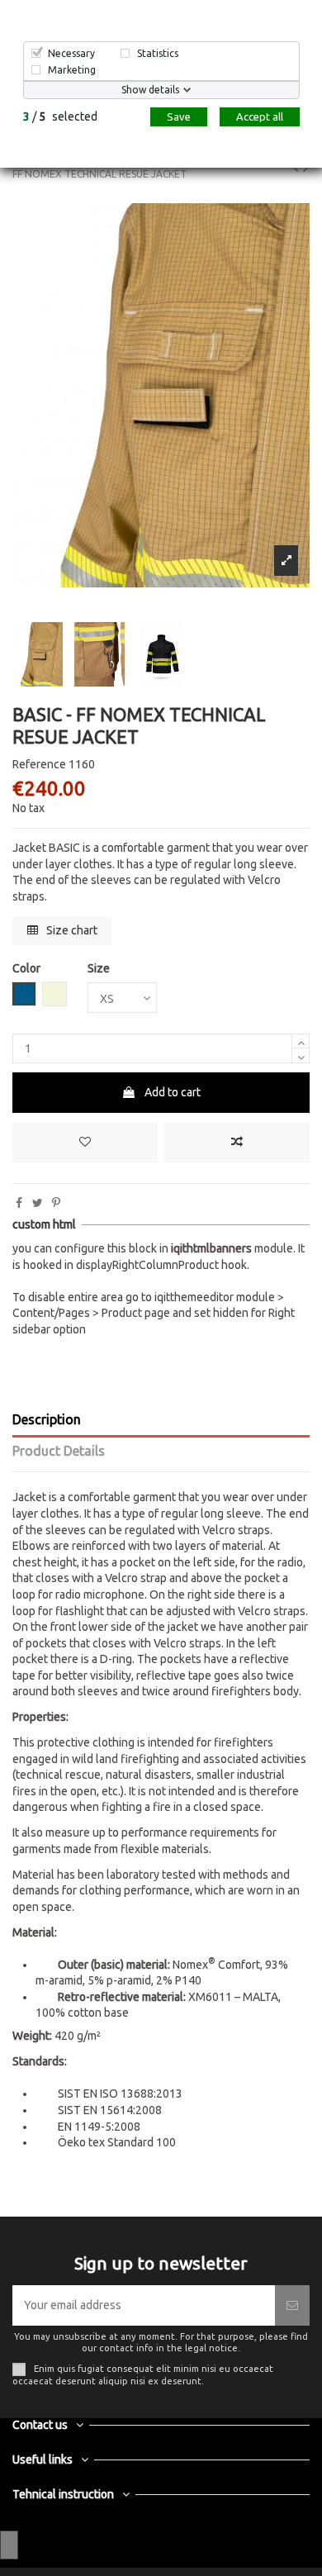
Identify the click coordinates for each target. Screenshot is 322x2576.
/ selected (60, 116)
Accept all (260, 116)
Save (179, 116)
